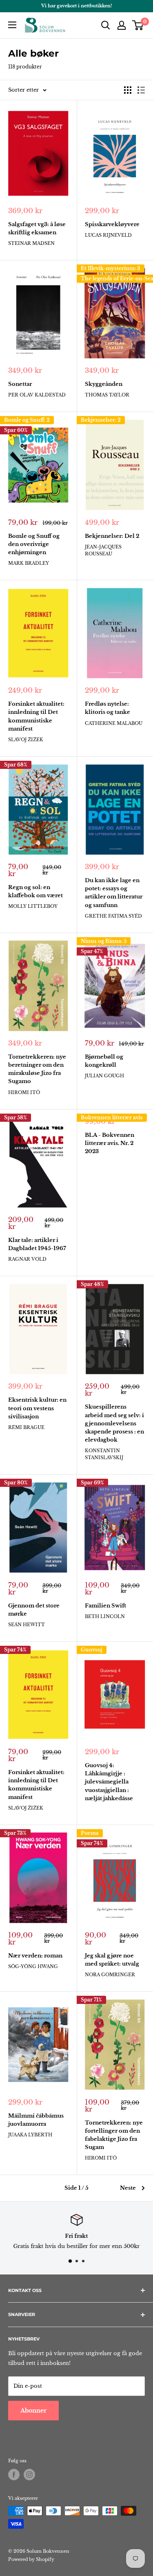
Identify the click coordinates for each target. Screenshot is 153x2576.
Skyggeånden (104, 384)
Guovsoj (92, 1650)
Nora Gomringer (110, 1975)
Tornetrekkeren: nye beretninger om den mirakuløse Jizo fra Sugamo (37, 1069)
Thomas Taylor (107, 395)
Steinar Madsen (31, 243)
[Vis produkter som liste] (141, 90)
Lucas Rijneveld (108, 235)
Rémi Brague (26, 1427)
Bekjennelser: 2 (101, 420)
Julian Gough (104, 1076)
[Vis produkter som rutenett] (128, 90)
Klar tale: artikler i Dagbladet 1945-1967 (37, 1244)
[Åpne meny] (12, 25)
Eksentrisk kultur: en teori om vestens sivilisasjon (37, 1408)
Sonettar (20, 384)
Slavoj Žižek (26, 740)
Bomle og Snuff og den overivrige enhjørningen (34, 544)
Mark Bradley (29, 563)
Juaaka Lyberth (30, 2135)
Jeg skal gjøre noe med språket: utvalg (112, 1960)
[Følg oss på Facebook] (14, 2475)
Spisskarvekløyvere (112, 224)
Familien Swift (105, 1606)
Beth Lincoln (105, 1616)
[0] (138, 25)
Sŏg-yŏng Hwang (33, 1966)
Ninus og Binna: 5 (104, 941)
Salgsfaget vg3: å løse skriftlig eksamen (37, 228)
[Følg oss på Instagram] (29, 2475)
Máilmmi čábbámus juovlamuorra (36, 2120)
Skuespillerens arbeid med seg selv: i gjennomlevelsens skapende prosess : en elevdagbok (114, 1423)
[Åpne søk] (106, 25)
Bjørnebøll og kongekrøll (104, 1061)
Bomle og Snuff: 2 (27, 420)
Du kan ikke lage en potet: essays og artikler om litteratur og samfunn (114, 893)
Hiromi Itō (24, 1092)
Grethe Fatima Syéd (113, 916)
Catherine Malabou (114, 723)
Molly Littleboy (33, 906)
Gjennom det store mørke (34, 1610)
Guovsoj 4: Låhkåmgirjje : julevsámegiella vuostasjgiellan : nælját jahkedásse (109, 1782)
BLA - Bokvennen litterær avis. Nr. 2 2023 (110, 1143)
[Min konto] (122, 25)
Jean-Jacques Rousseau (103, 550)
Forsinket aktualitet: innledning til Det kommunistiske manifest (36, 716)
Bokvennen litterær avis (112, 1117)
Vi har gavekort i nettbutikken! (76, 6)
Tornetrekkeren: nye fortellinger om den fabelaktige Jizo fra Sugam (114, 2135)
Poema (90, 1833)
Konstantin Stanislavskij (104, 1454)
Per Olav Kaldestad (37, 395)
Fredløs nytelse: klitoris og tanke (108, 708)
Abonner (33, 2411)
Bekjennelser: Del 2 (112, 536)
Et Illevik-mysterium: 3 (111, 268)
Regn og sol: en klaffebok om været (35, 891)
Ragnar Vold (27, 1259)
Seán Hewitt (27, 1625)
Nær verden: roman (35, 1956)
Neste (128, 2188)
